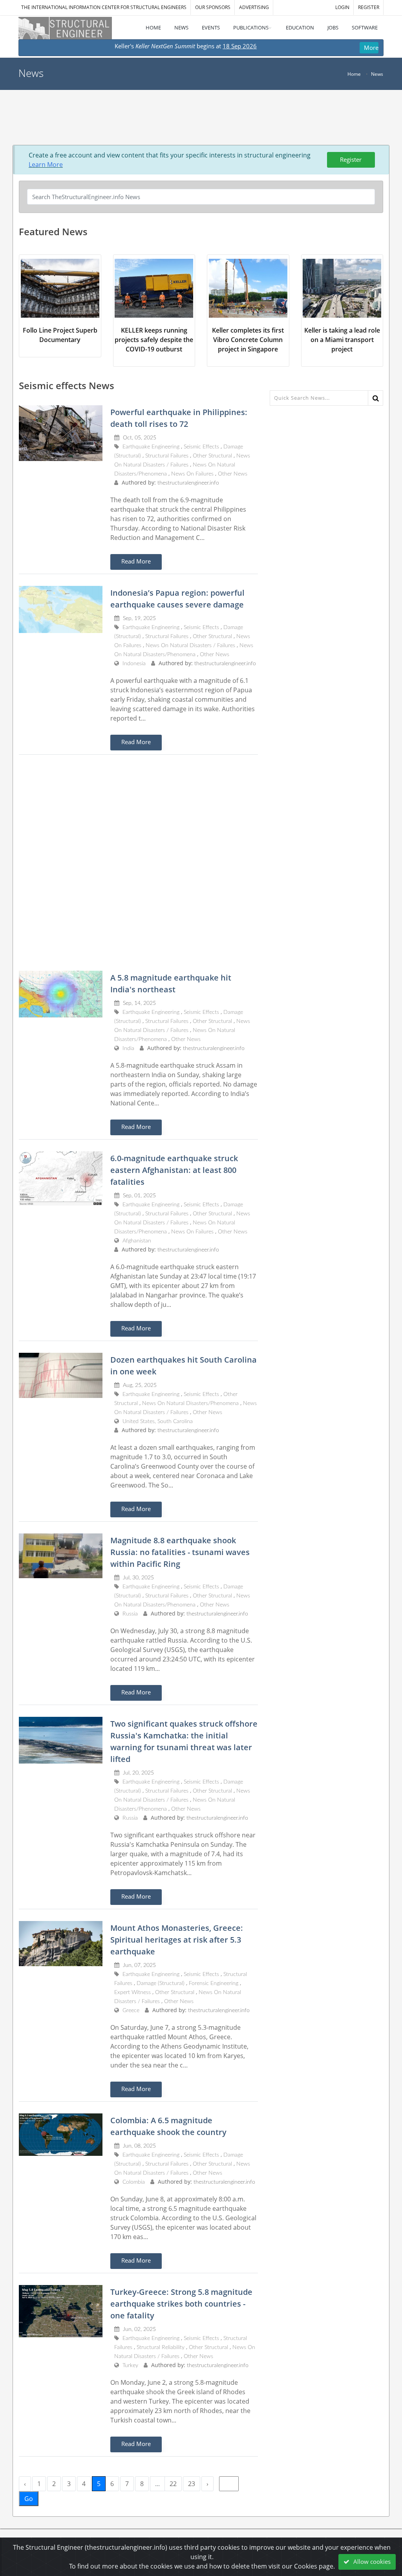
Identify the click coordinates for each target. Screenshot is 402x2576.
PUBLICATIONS (251, 27)
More (371, 48)
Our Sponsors (213, 7)
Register (351, 159)
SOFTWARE (365, 27)
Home (354, 74)
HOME (153, 27)
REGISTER (369, 7)
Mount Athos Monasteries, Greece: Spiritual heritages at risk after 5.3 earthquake (177, 1940)
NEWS (181, 27)
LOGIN (342, 7)
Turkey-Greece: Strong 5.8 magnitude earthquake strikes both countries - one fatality (181, 2304)
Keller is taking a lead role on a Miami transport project (342, 340)
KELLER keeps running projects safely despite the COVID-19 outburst (154, 340)
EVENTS (211, 27)
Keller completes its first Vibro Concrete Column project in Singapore (248, 340)
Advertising (254, 7)
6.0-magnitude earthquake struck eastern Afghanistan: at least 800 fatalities (174, 1170)
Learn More (46, 165)
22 (173, 2484)
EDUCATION (300, 27)
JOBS (333, 27)
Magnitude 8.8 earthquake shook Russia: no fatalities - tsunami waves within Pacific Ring (180, 1552)
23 (192, 2484)
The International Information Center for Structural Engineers (104, 7)
